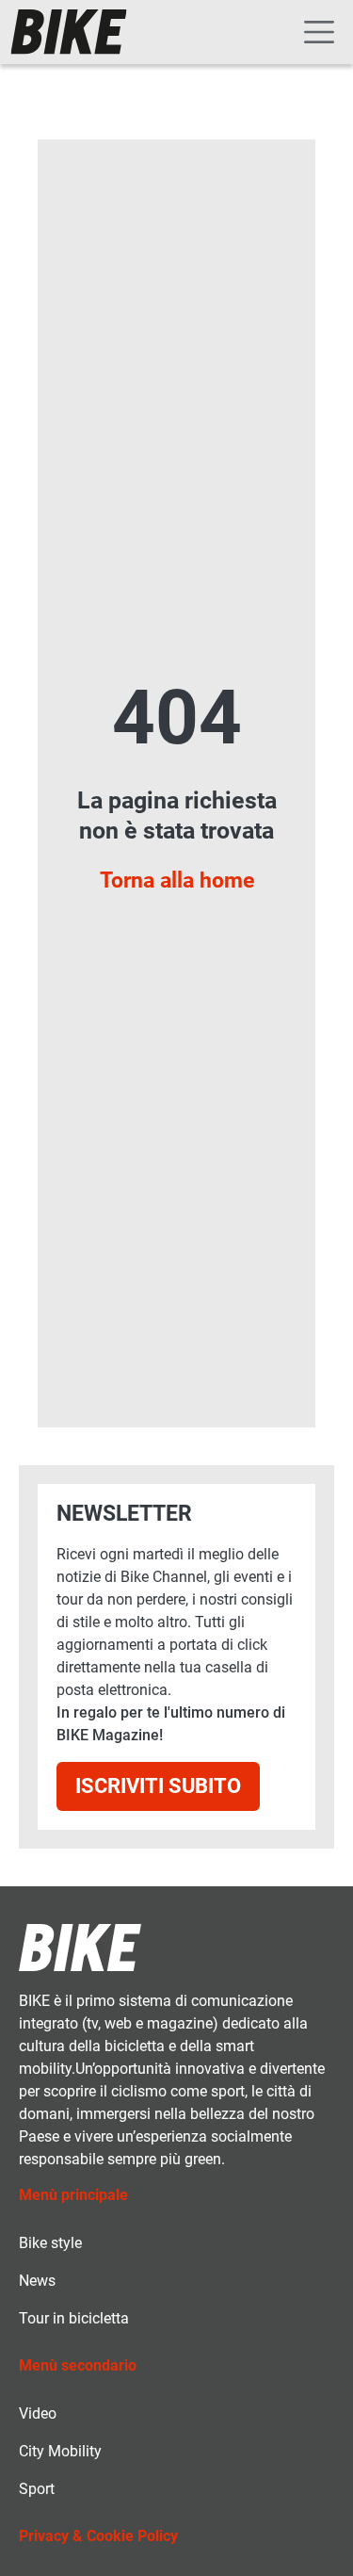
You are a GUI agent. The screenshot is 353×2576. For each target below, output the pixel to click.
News (37, 2281)
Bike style (50, 2243)
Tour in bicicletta (74, 2318)
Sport (37, 2489)
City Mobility (60, 2451)
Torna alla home (177, 880)
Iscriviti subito (158, 1786)
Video (38, 2413)
